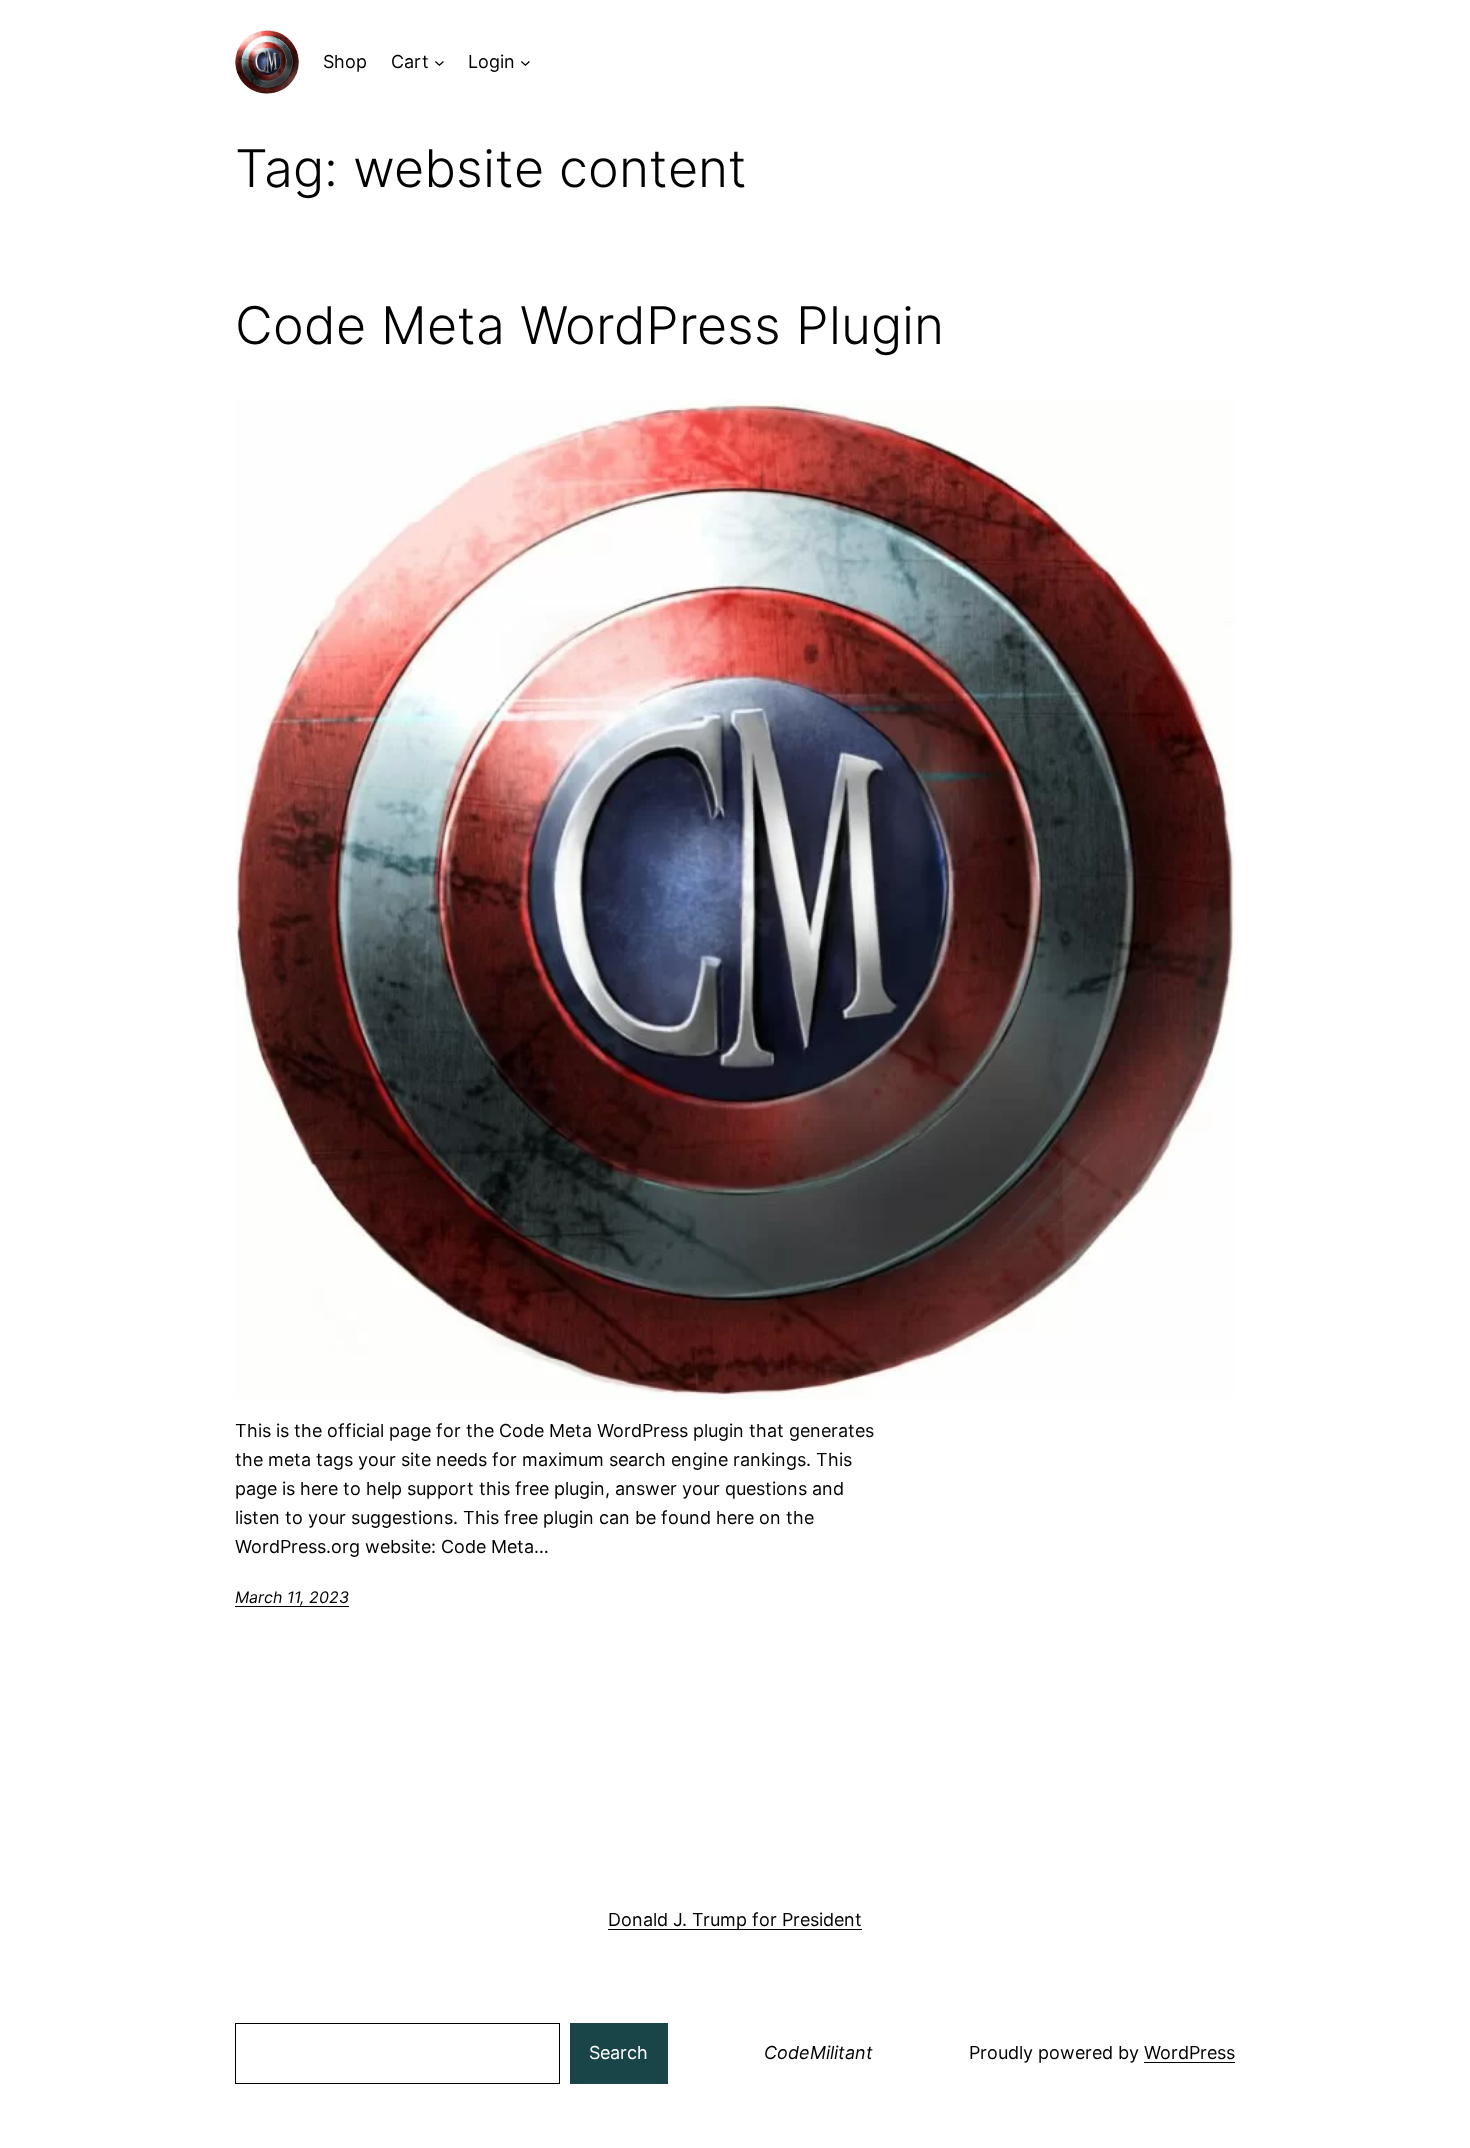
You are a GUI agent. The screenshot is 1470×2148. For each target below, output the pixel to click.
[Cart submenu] (439, 62)
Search (618, 2052)
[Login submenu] (525, 62)
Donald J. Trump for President (735, 1919)
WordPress (1189, 2052)
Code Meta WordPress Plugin (589, 326)
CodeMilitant (818, 2052)
